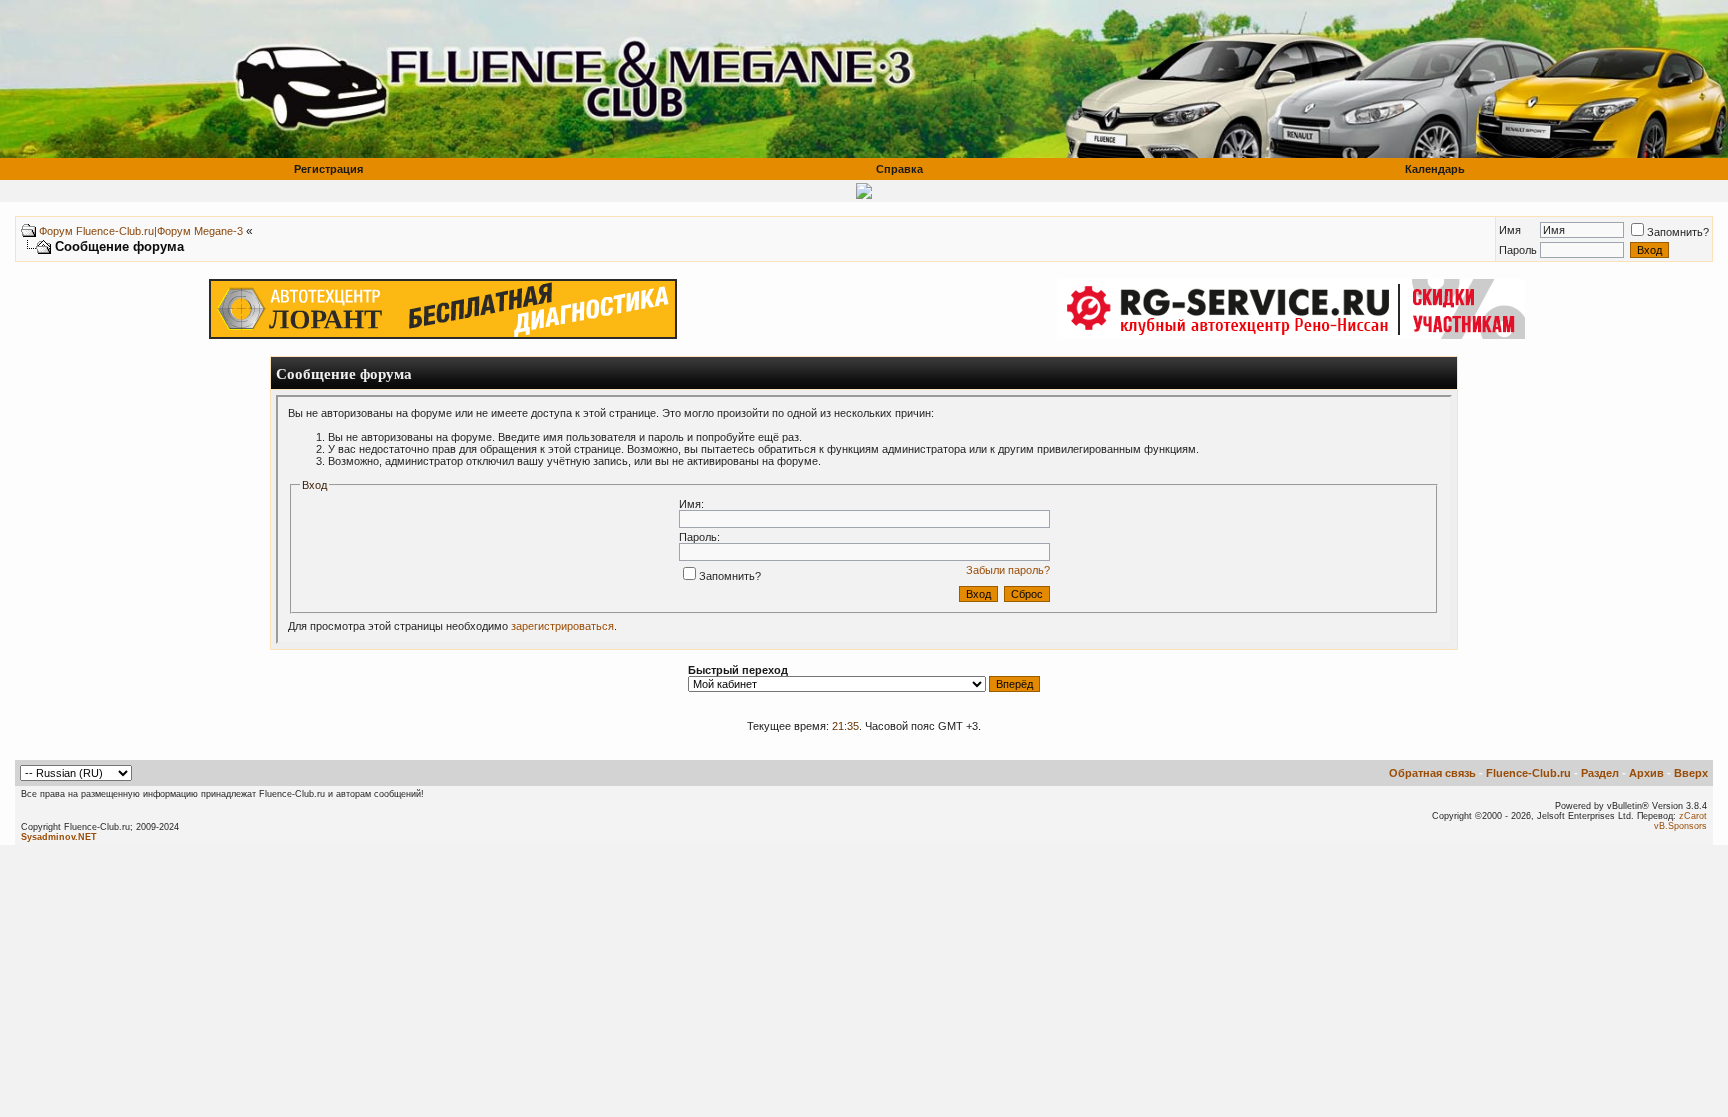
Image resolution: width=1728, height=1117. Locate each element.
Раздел (1600, 773)
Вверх (1691, 773)
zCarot (1693, 816)
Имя (1510, 230)
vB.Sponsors (1680, 826)
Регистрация (328, 169)
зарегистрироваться (562, 626)
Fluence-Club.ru (1528, 773)
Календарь (1435, 169)
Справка (899, 169)
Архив (1646, 773)
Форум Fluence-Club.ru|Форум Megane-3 (141, 231)
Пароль (1518, 250)
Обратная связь (1432, 773)
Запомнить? (1678, 232)
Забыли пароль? (1008, 570)
